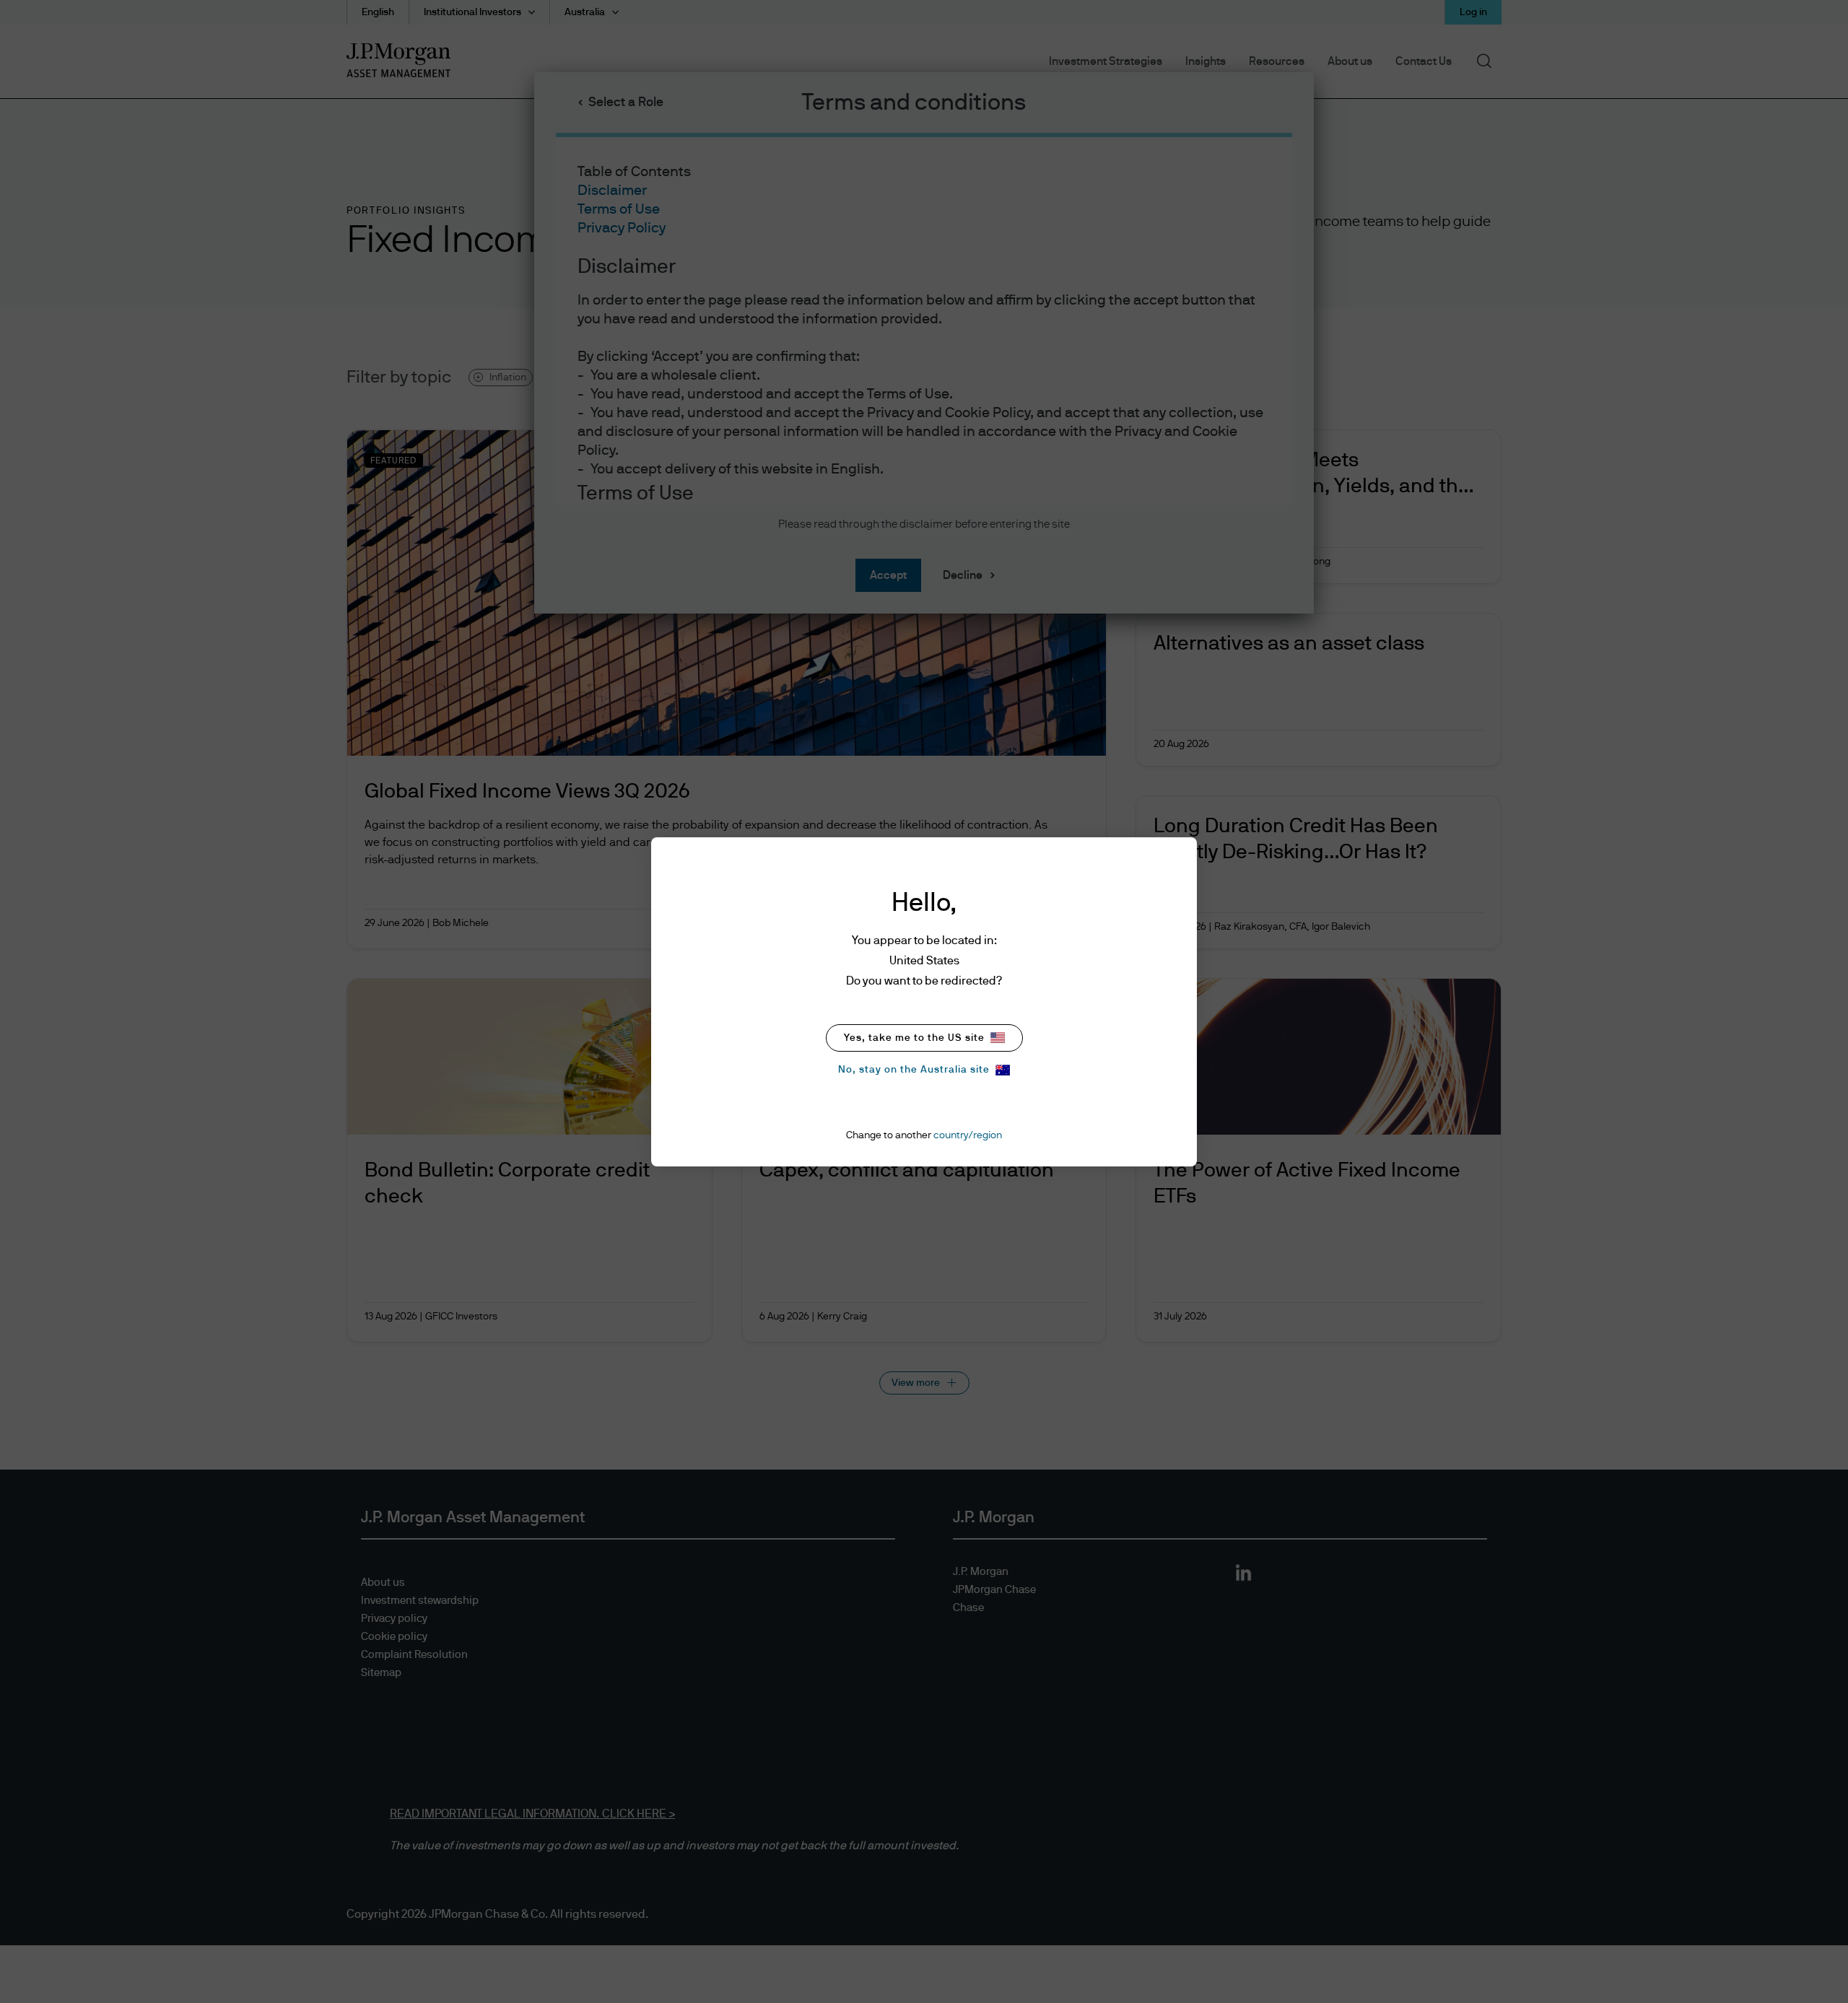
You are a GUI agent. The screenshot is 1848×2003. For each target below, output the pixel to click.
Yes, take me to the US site (914, 1038)
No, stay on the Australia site (914, 1070)
